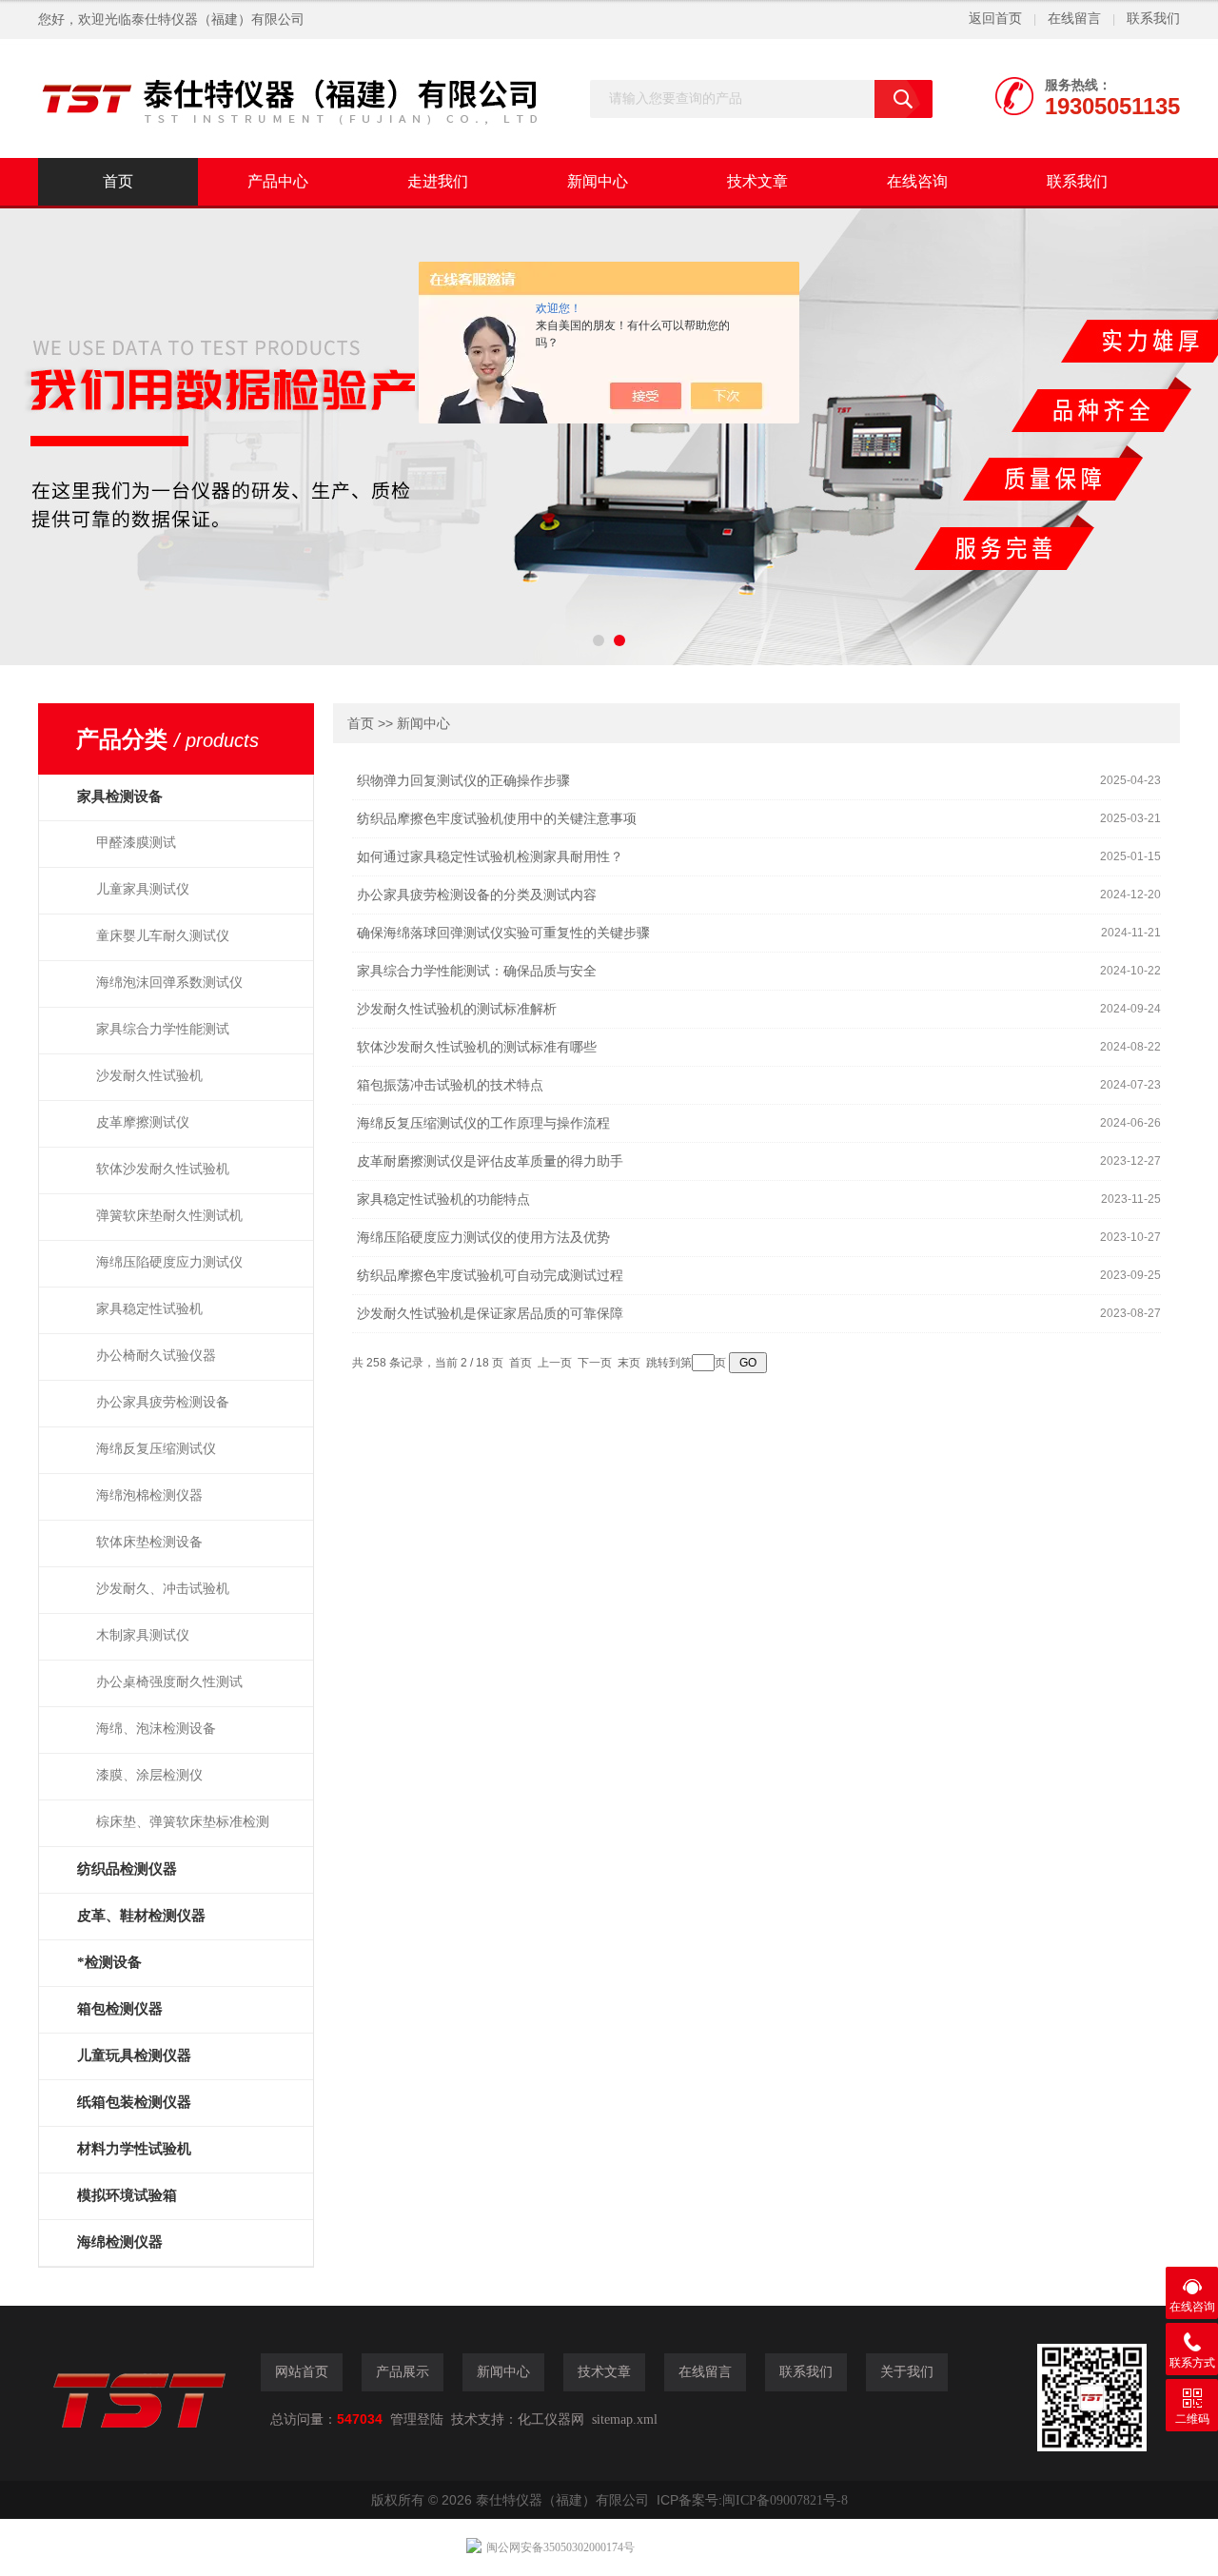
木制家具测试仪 (143, 1635)
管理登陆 (417, 2419)
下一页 (595, 1363)
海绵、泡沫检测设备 (156, 1729)
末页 (629, 1363)
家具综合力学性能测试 (163, 1029)
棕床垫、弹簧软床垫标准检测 (183, 1822)
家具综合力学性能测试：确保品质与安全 (477, 971)
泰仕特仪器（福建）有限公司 (218, 20)
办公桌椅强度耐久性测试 (169, 1682)
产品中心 (278, 181)
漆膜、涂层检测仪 (149, 1775)
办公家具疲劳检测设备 (163, 1402)
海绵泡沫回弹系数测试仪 (169, 983)
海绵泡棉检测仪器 (149, 1495)
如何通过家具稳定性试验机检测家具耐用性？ (490, 857)
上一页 (555, 1363)
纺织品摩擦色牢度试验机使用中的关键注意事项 (497, 819)
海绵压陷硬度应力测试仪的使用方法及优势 (483, 1238)
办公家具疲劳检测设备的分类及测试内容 (477, 895)
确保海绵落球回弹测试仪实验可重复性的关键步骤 (503, 933)
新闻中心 (598, 181)
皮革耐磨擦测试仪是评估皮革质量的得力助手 (490, 1161)
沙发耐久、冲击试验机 (163, 1589)
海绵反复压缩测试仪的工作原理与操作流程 (483, 1123)
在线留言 (1074, 19)
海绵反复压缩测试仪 (156, 1449)
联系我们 (1153, 19)
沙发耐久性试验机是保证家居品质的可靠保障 (490, 1314)
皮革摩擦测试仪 (143, 1122)
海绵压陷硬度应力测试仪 (169, 1262)
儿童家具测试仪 (143, 889)
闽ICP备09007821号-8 (785, 2500)
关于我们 (907, 2372)
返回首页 (995, 19)
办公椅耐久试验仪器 (156, 1356)
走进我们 (438, 181)
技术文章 (757, 181)
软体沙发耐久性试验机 (163, 1169)
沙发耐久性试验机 (149, 1076)
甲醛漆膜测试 (136, 843)
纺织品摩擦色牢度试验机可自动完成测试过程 (490, 1276)
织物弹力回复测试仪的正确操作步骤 (463, 781)
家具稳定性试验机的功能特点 (443, 1200)
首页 (118, 181)
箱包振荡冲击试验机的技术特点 (450, 1085)
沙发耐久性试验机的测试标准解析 (457, 1009)
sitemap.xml (625, 2419)
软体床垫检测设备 (149, 1542)
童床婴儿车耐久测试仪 (163, 936)
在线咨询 (917, 181)
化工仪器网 (551, 2419)
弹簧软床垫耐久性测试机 (169, 1216)
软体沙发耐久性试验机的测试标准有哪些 (477, 1047)
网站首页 (302, 2372)
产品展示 (403, 2372)
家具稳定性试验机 (149, 1309)
